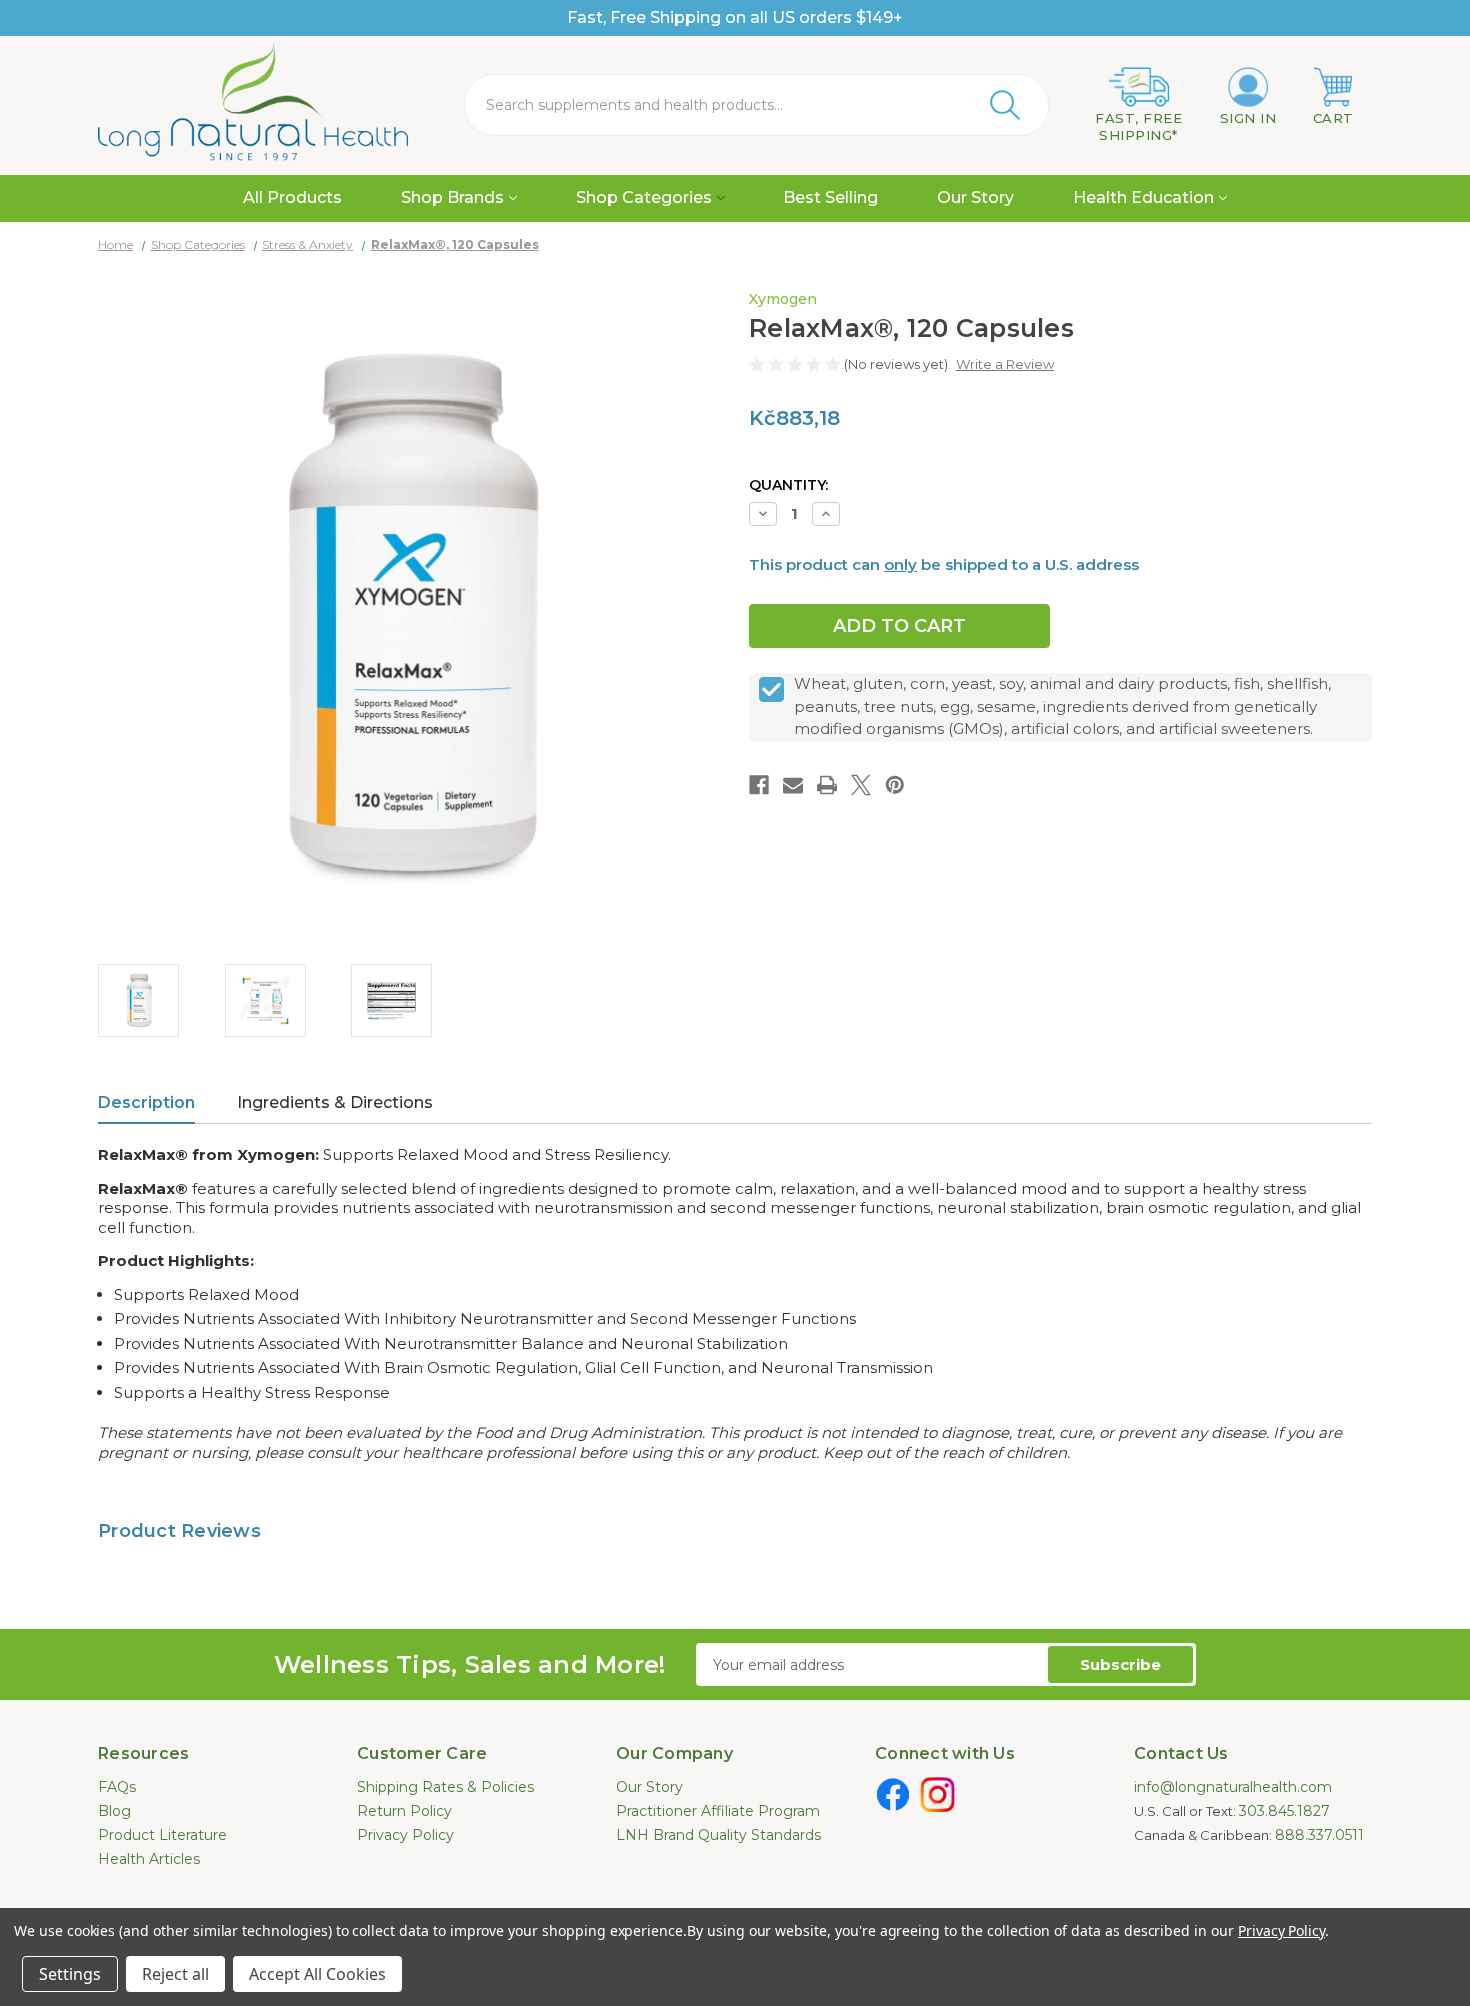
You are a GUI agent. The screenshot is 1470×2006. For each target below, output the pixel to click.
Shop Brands (452, 197)
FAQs (117, 1787)
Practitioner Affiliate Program (718, 1811)
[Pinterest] (895, 785)
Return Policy (404, 1811)
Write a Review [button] (1005, 364)
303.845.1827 (1284, 1811)
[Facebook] (759, 785)
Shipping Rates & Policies (445, 1787)
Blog (114, 1811)
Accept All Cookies (317, 1974)
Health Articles (149, 1859)
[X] (861, 785)
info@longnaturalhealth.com (1233, 1787)
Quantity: (788, 485)
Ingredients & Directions (335, 1102)
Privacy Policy (405, 1835)
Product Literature (162, 1835)
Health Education (1143, 197)
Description (146, 1102)
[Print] (827, 785)
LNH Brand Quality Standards (718, 1835)
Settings (70, 1974)
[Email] (793, 785)
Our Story (975, 197)
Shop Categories (644, 197)
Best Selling (830, 197)
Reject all (175, 1974)
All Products (292, 197)
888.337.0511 (1319, 1835)
